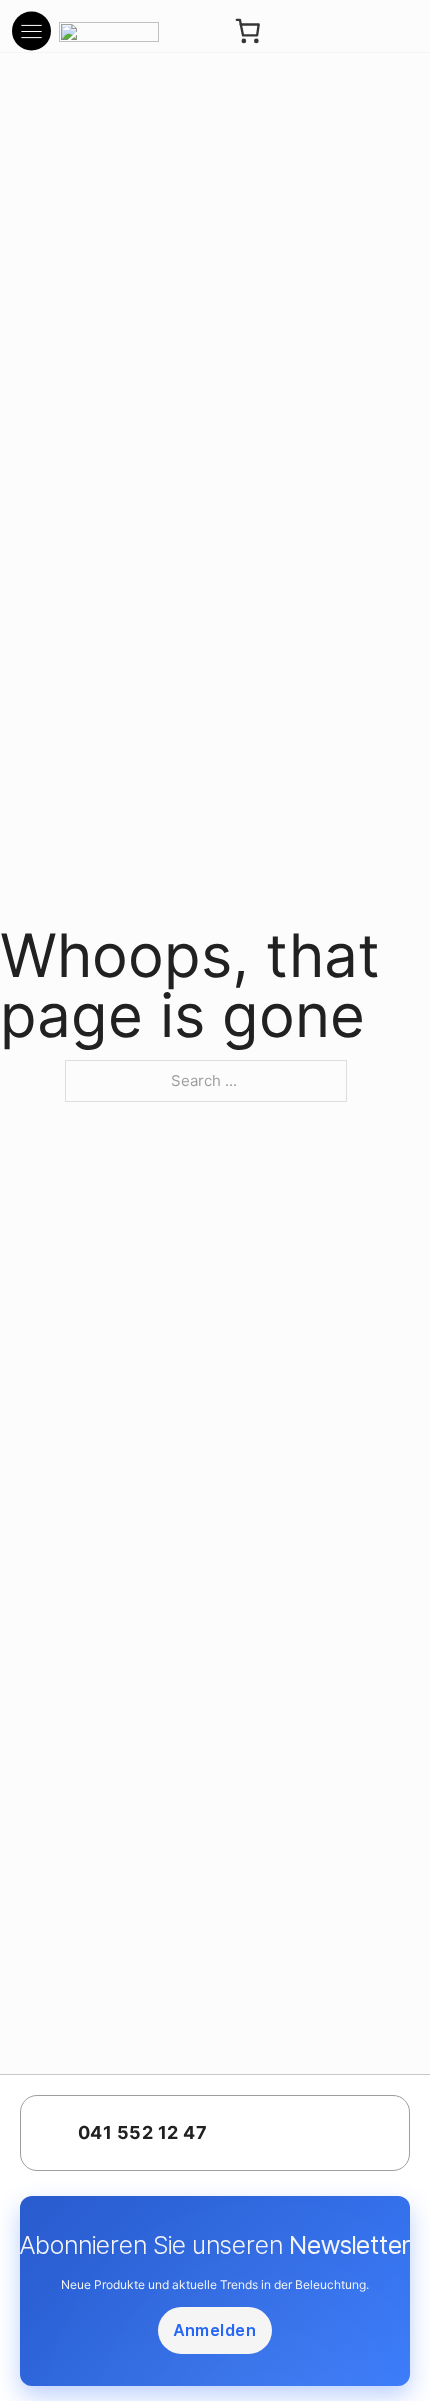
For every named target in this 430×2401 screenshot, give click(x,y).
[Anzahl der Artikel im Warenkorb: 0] (247, 31)
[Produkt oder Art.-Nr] (309, 31)
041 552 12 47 (143, 2132)
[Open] (31, 31)
